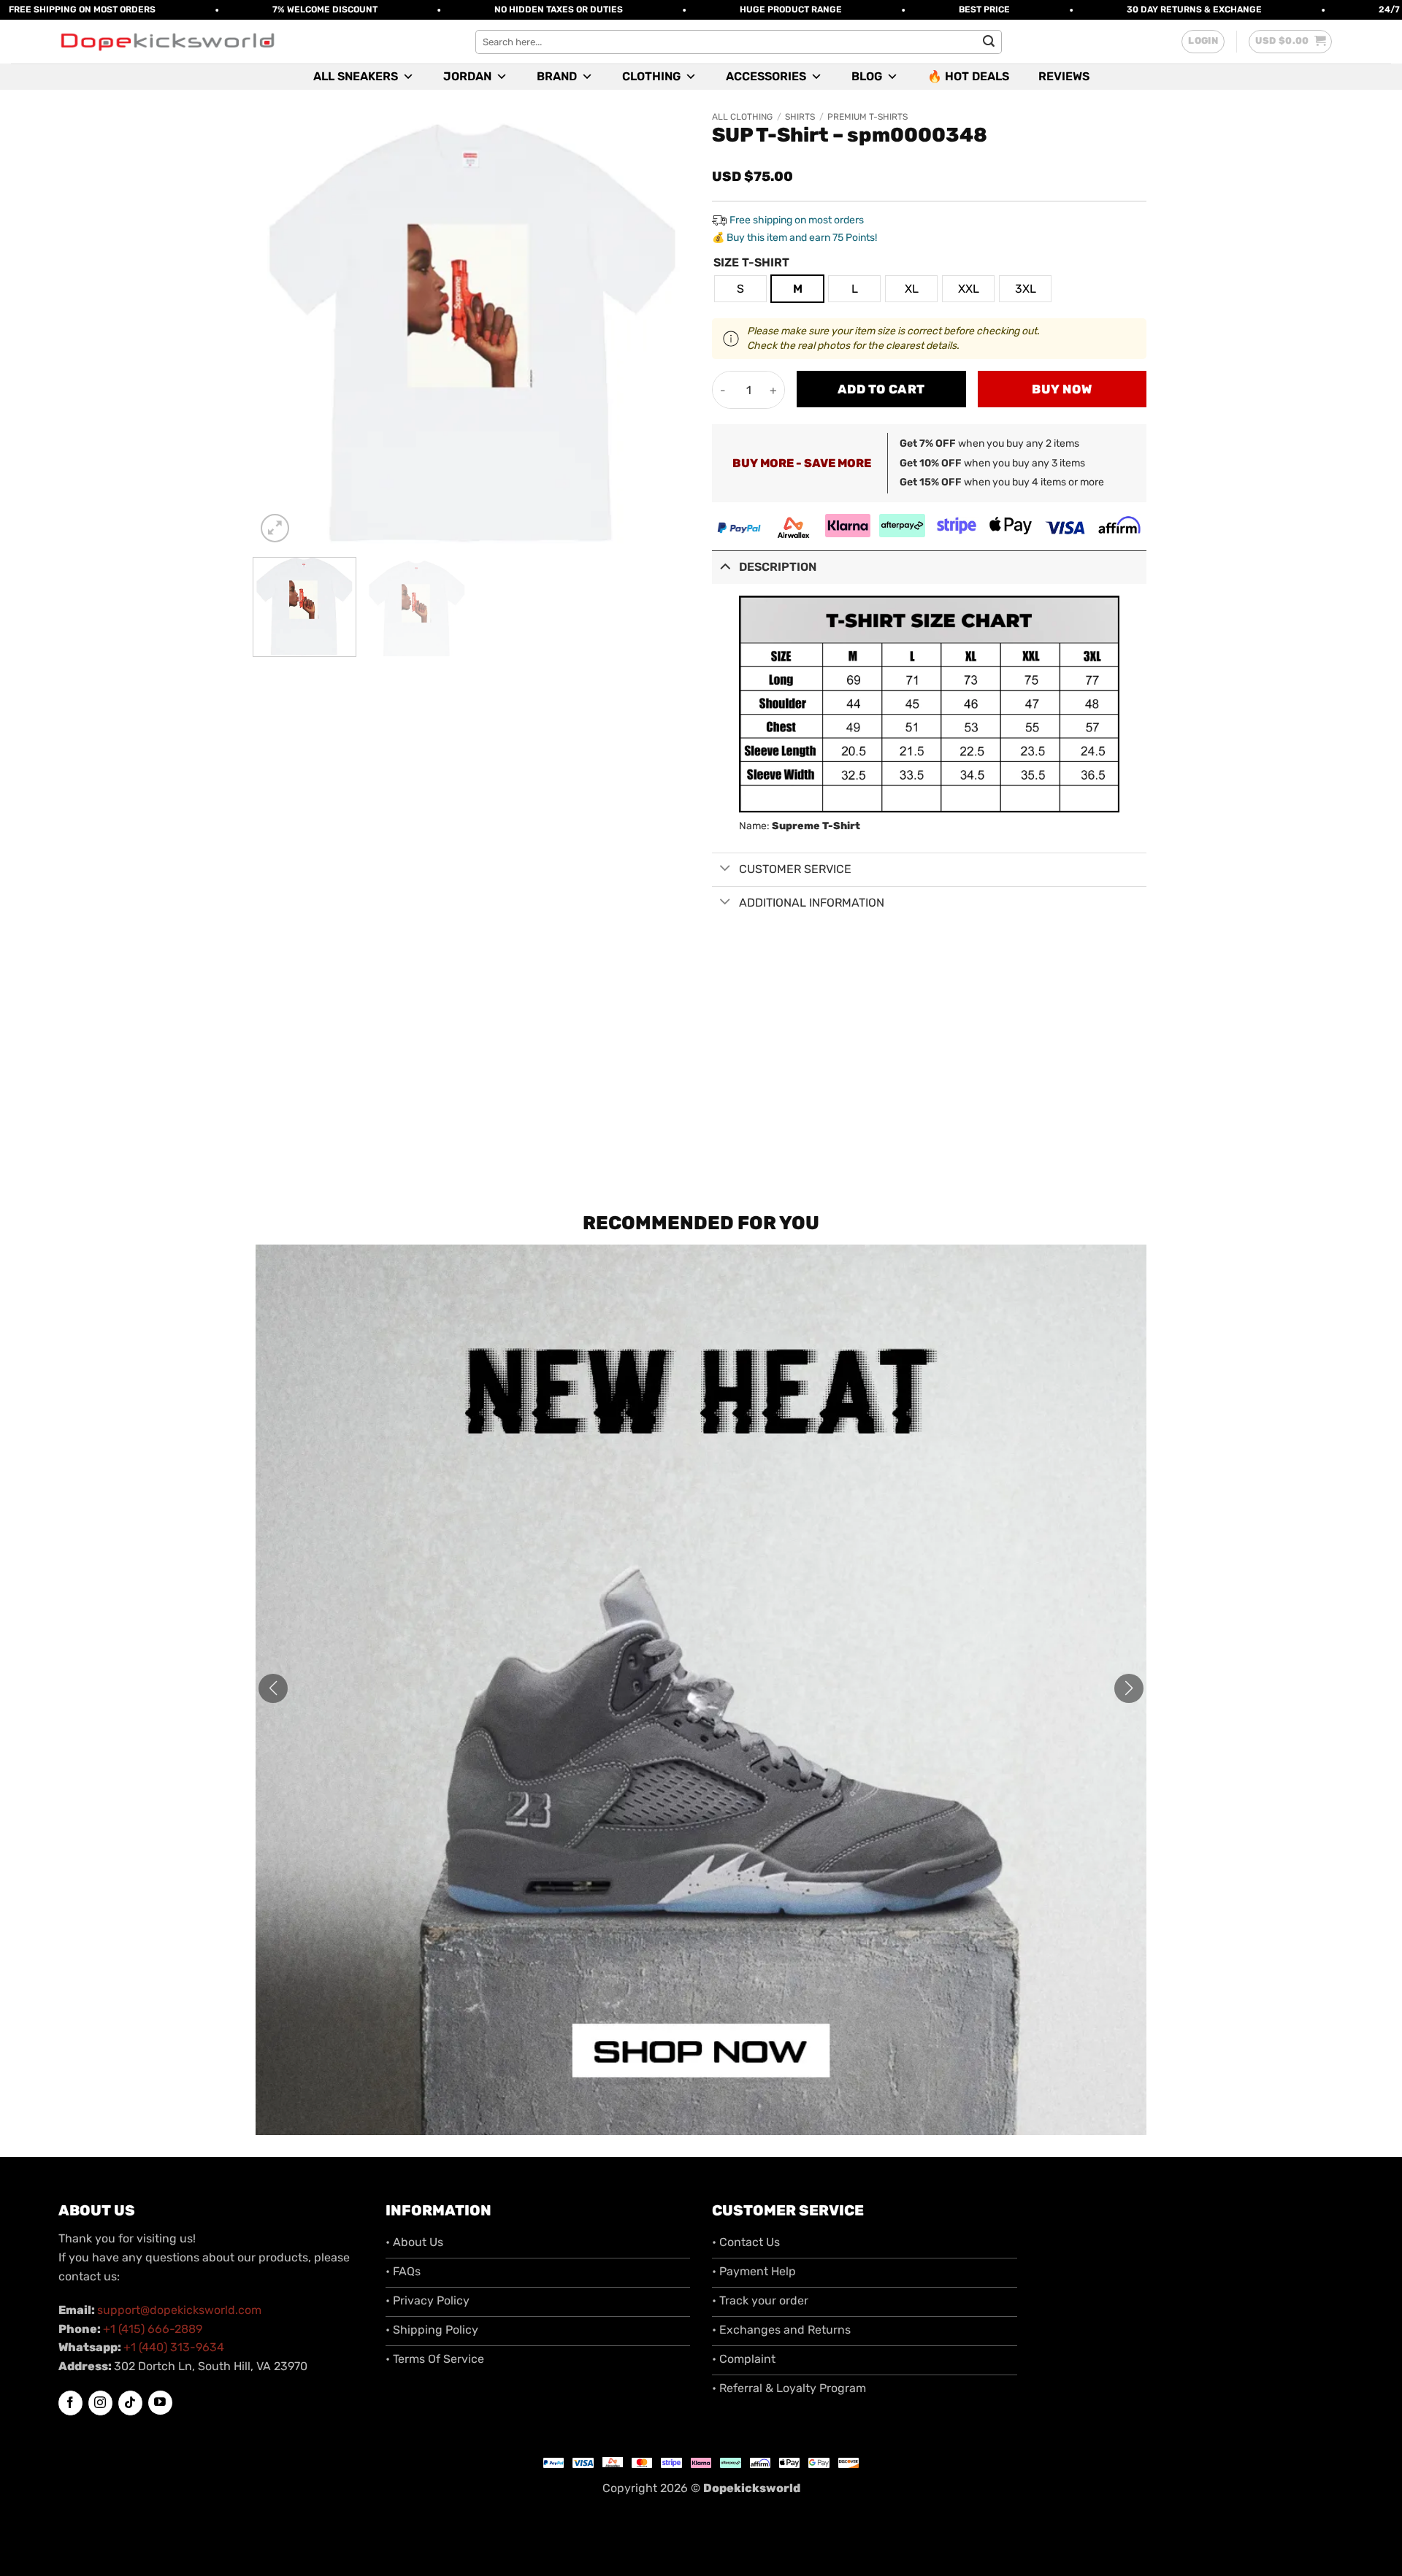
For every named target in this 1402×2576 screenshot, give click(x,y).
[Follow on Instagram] (100, 2403)
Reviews (1064, 76)
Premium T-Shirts (867, 117)
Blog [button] (867, 76)
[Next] (663, 329)
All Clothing (742, 117)
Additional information (812, 903)
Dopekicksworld (752, 2488)
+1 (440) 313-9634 (174, 2347)
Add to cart (881, 389)
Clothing (651, 76)
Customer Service (795, 869)
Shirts (800, 117)
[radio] (740, 289)
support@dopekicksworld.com (179, 2310)
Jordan (467, 76)
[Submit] (989, 42)
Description (778, 567)
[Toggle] (725, 566)
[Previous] (283, 329)
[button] (1203, 42)
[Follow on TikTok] (130, 2403)
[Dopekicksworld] (168, 42)
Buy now (1062, 389)
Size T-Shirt (751, 263)
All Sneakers (356, 76)
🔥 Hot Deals (968, 76)
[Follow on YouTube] (160, 2403)
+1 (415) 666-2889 (153, 2329)
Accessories (766, 76)
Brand (557, 76)
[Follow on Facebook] (70, 2403)
